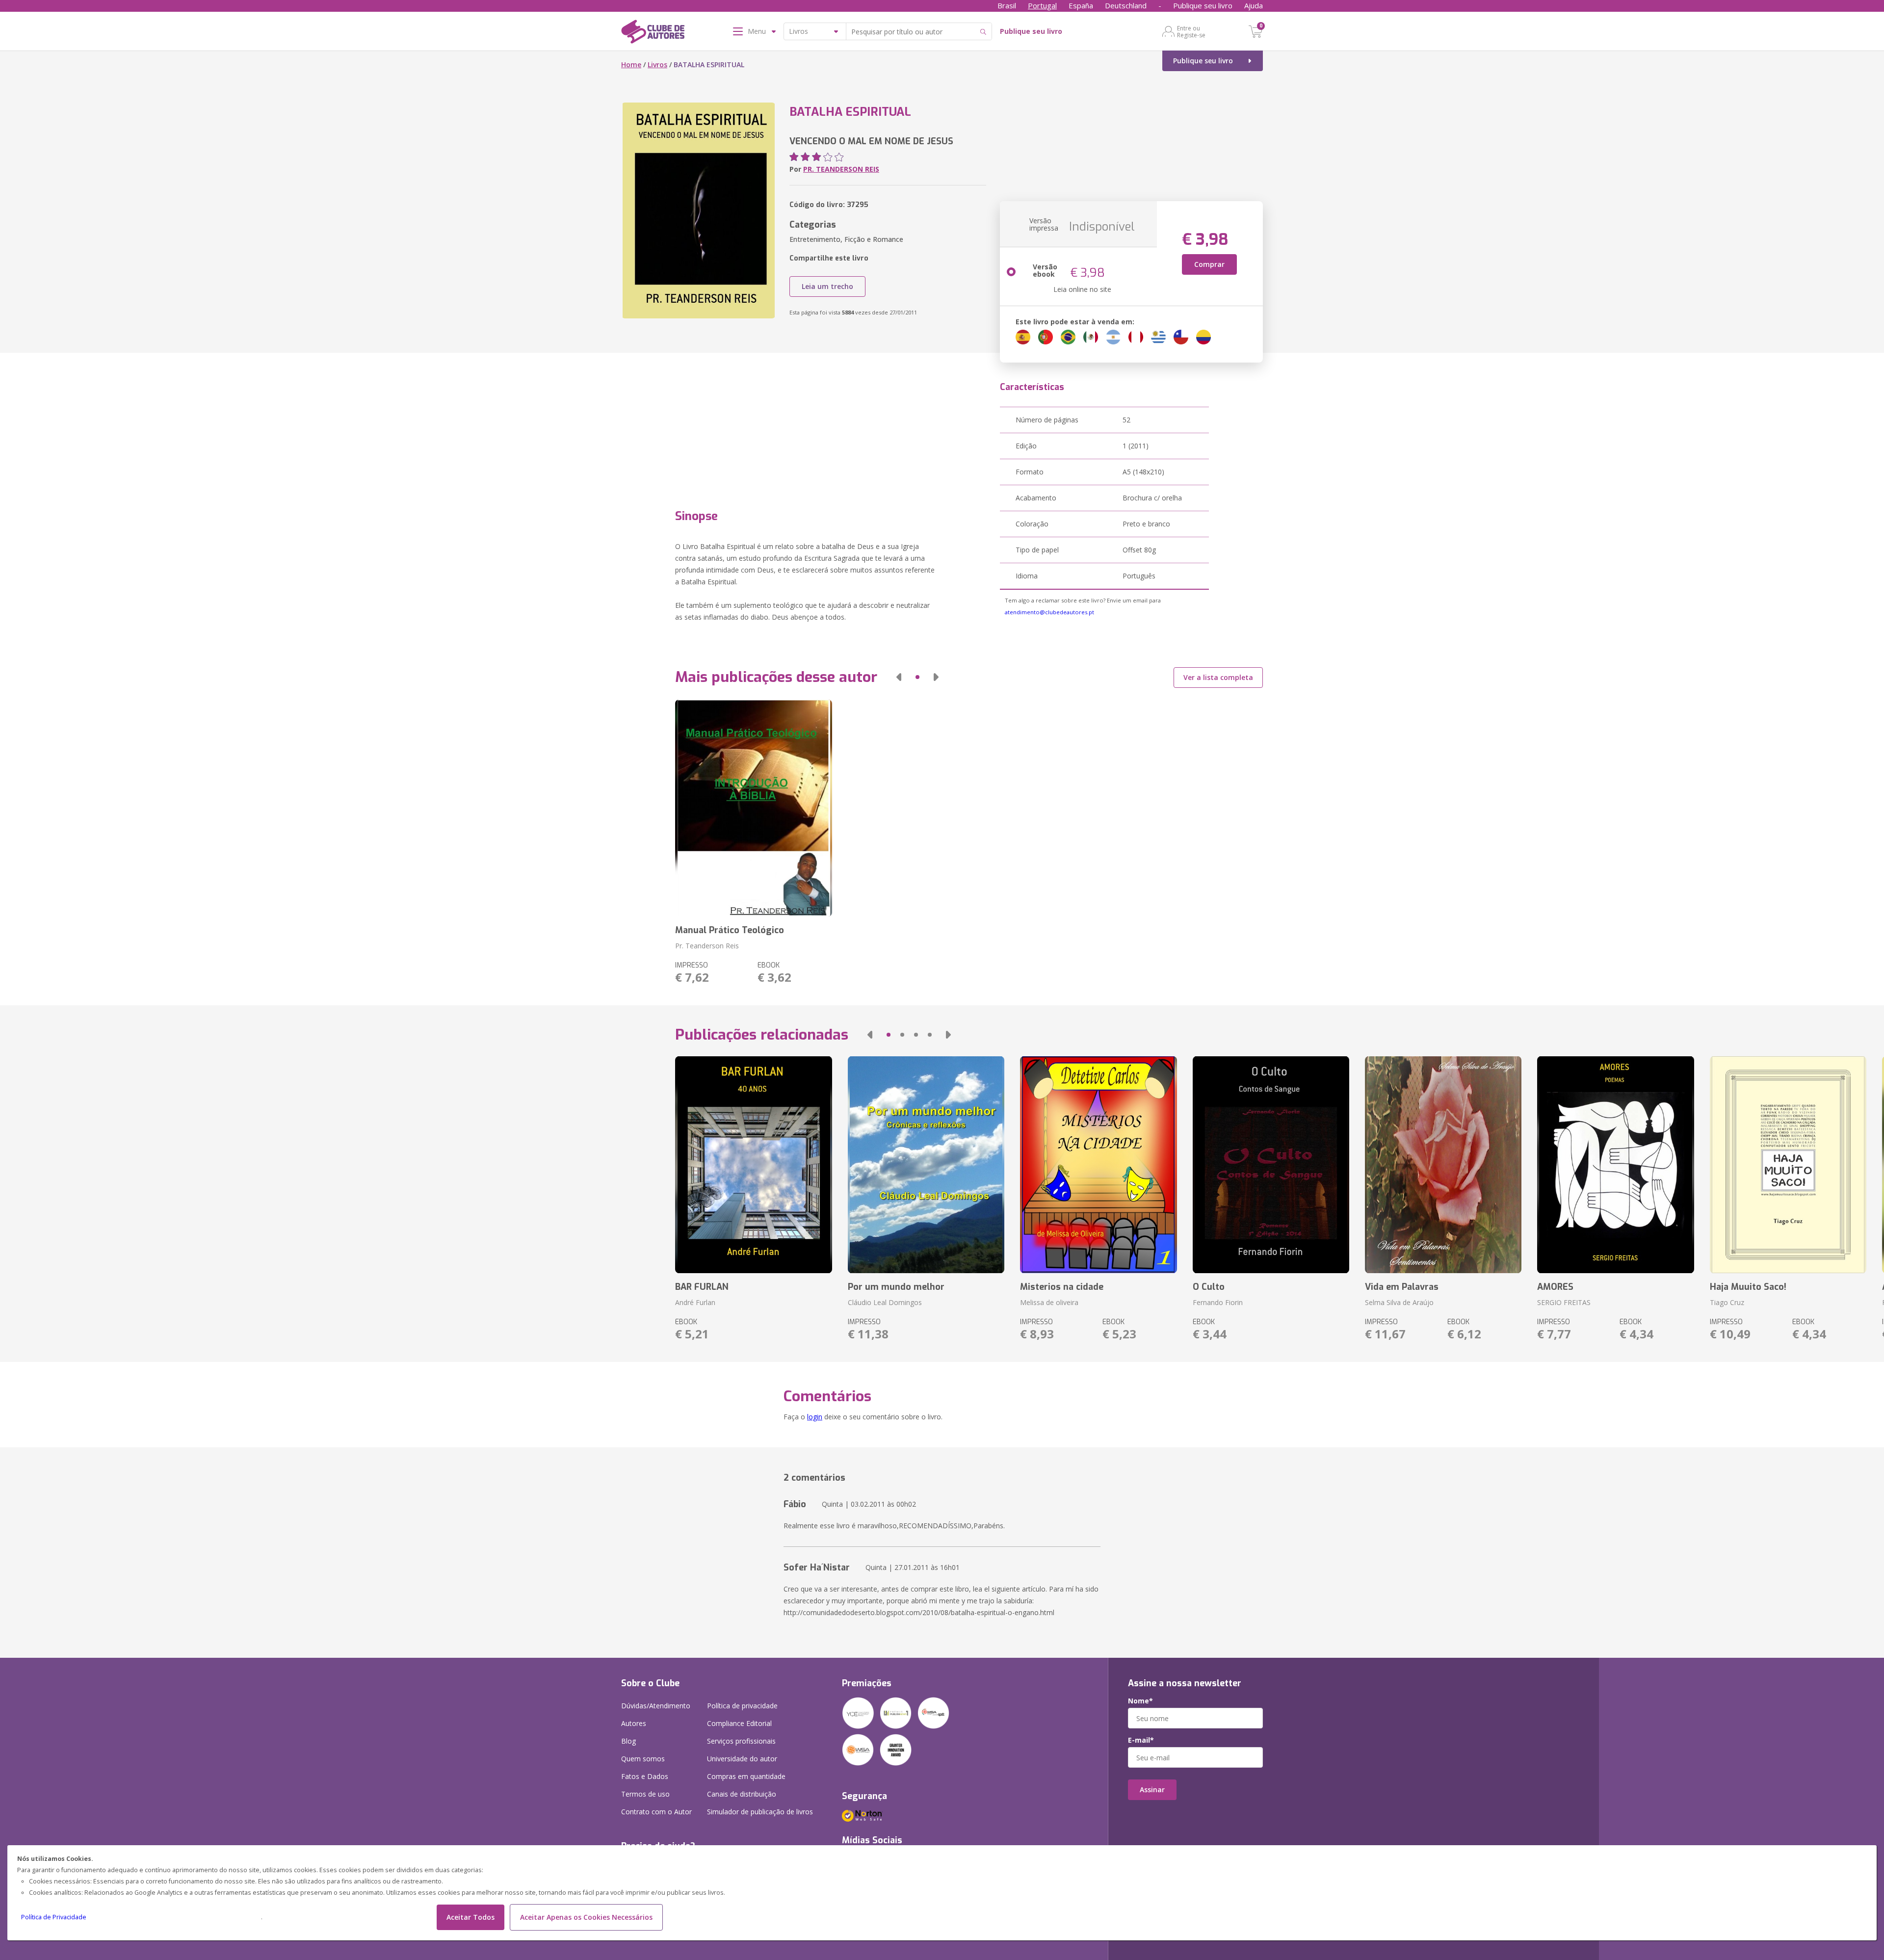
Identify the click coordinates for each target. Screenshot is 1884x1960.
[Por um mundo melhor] (926, 1165)
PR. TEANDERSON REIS (841, 169)
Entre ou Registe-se (1191, 31)
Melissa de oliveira (1049, 1302)
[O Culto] (1271, 1165)
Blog (628, 1741)
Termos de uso (645, 1794)
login (815, 1417)
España (1081, 5)
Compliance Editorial (739, 1723)
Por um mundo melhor (896, 1287)
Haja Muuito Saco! (1748, 1287)
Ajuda (1254, 5)
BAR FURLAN (702, 1287)
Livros (657, 65)
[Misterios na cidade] (1098, 1165)
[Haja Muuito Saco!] (1788, 1165)
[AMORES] (1615, 1165)
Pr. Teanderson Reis (707, 946)
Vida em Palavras (1402, 1287)
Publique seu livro (1203, 5)
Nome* (1140, 1701)
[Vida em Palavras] (1443, 1165)
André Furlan (695, 1302)
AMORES (1555, 1287)
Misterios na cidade (1062, 1287)
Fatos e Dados (645, 1776)
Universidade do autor (742, 1759)
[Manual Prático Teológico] (753, 808)
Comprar (1209, 264)
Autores (634, 1723)
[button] (899, 677)
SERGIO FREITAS (1564, 1302)
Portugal (1042, 5)
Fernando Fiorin (1218, 1302)
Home (631, 65)
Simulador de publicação (760, 1812)
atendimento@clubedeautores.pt (1049, 612)
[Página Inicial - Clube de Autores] (653, 33)
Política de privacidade (742, 1706)
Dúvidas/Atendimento (656, 1706)
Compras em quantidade (746, 1776)
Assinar (1152, 1790)
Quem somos (643, 1759)
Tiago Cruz (1727, 1302)
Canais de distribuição (742, 1794)
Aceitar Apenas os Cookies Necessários (586, 1917)
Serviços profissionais (741, 1741)
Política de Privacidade (54, 1917)
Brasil (1007, 5)
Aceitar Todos (471, 1917)
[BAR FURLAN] (753, 1165)
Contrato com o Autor (656, 1812)
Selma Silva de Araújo (1399, 1302)
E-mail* (1141, 1740)
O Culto (1209, 1287)
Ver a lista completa (1218, 677)
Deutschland (1126, 5)
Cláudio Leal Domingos (885, 1302)
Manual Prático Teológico (730, 930)
